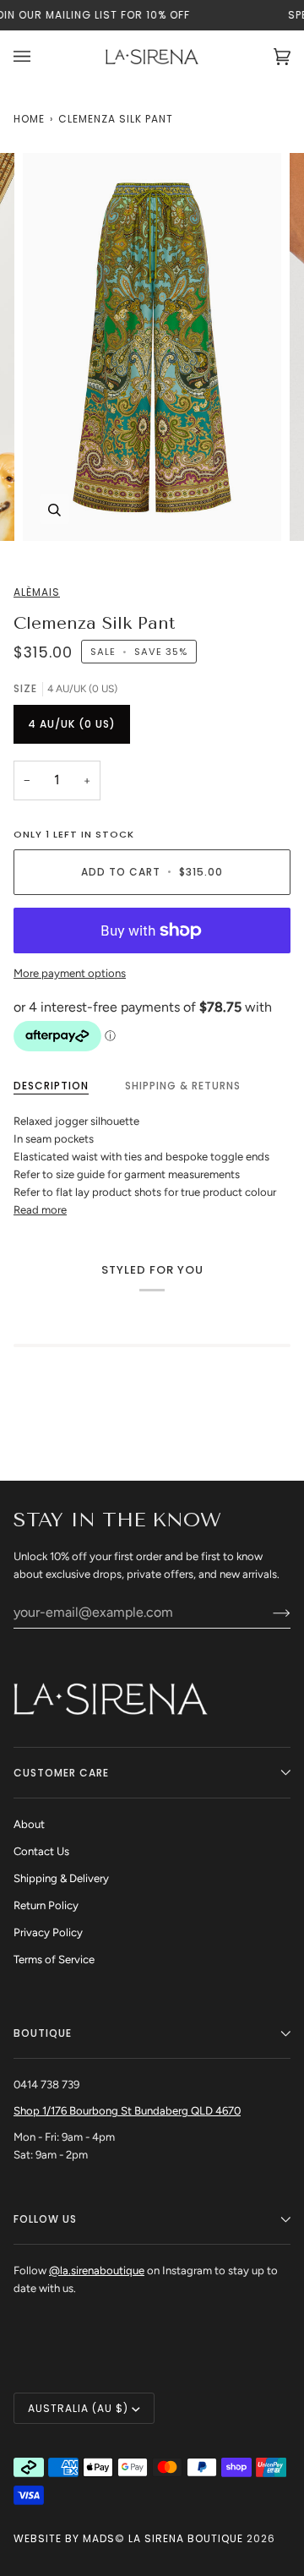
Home (29, 119)
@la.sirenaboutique (97, 2270)
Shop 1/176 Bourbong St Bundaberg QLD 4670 (127, 2111)
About (29, 1824)
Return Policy (46, 1905)
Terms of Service (54, 1959)
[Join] (268, 1612)
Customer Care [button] (61, 1773)
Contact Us (41, 1851)
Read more (40, 1210)
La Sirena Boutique (186, 2538)
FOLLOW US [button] (45, 2219)
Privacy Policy (48, 1932)
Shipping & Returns (183, 1086)
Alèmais (37, 592)
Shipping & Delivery (61, 1878)
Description (51, 1086)
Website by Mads (64, 2538)
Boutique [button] (43, 2033)
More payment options (70, 973)
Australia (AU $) (78, 2408)
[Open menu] (39, 57)
